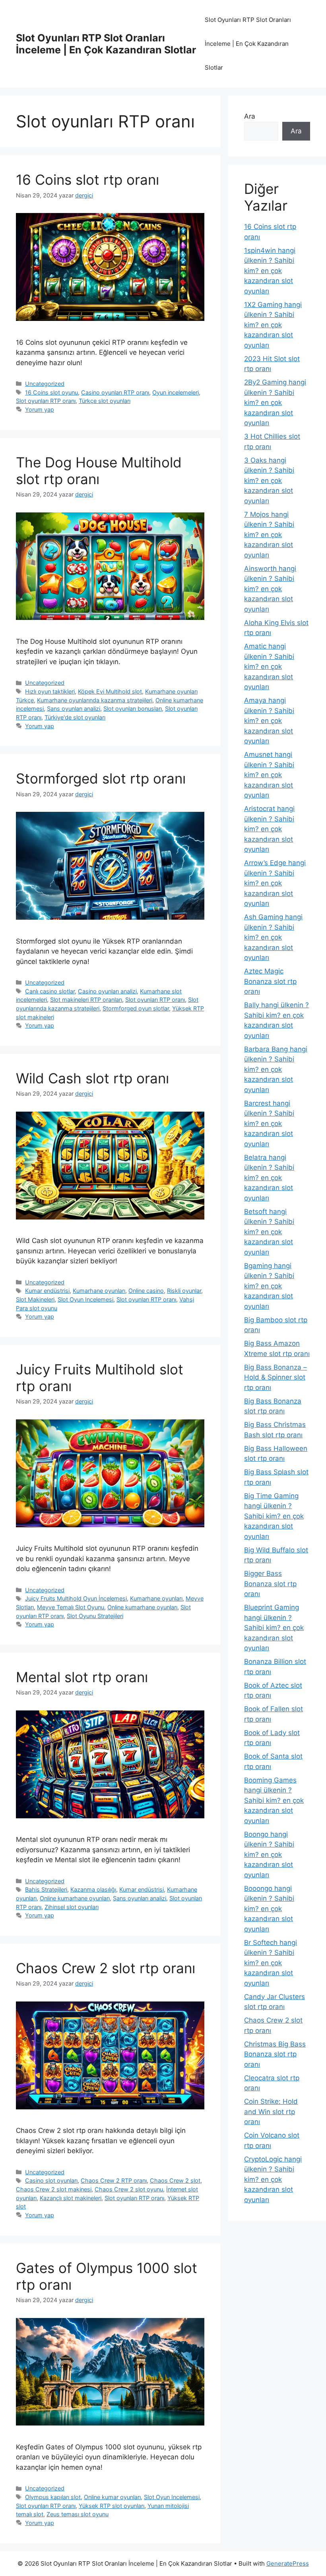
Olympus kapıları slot (53, 2497)
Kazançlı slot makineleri (71, 2198)
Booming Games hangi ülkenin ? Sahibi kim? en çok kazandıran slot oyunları (274, 1800)
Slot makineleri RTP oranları (86, 1000)
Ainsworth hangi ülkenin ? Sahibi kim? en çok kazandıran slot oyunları (270, 589)
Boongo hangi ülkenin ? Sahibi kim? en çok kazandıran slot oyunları (269, 1855)
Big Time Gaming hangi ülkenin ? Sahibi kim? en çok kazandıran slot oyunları (274, 1516)
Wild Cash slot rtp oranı (92, 1078)
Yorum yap (40, 409)
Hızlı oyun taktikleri (50, 691)
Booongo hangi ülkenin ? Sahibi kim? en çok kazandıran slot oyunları (269, 1909)
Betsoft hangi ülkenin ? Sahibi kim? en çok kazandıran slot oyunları (269, 1232)
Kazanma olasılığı (93, 1889)
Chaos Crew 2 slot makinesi (54, 2189)
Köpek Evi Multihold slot (110, 691)
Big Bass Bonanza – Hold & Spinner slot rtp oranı (276, 1377)
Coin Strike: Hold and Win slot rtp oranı (271, 2112)
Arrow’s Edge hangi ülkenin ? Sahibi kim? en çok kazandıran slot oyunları (275, 883)
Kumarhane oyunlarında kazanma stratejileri (95, 700)
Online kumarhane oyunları (142, 1607)
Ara (250, 116)
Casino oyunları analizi (107, 991)
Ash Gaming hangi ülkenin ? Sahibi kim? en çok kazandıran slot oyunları (273, 937)
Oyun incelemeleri (176, 392)
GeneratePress (288, 2563)
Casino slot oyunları (51, 2180)
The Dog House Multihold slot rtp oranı (99, 471)
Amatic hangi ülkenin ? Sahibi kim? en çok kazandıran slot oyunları (269, 666)
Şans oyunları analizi (74, 708)
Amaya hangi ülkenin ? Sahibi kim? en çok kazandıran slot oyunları (269, 721)
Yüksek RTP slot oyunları (112, 2506)
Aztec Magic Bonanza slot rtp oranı (270, 981)
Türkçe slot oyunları (105, 401)
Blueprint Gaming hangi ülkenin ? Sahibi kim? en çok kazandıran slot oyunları (274, 1628)
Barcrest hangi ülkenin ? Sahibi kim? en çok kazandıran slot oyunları (269, 1124)
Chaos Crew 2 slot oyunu (129, 2189)
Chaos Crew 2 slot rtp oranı (106, 1968)
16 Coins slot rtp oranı (87, 180)
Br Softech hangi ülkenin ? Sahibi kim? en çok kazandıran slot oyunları (271, 1963)
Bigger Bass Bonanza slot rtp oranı (270, 1584)
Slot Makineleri (35, 1299)
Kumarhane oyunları (99, 1291)
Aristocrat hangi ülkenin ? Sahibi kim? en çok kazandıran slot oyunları (269, 829)
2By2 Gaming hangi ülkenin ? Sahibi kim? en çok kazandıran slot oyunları (275, 403)
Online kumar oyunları (112, 2497)
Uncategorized (45, 384)
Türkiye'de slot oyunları (75, 717)
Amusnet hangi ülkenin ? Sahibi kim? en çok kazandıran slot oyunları (269, 775)
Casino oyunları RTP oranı (115, 392)
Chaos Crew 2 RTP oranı (114, 2180)
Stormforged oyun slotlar (136, 1008)
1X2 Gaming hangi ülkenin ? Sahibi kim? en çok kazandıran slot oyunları (273, 325)
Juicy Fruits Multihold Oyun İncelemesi (76, 1598)
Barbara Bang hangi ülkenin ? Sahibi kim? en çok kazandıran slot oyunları (276, 1069)
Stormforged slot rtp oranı (101, 778)
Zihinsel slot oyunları (72, 1907)
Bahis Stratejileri (46, 1889)
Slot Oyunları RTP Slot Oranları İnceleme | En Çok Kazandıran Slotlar (106, 44)
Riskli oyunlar (184, 1291)
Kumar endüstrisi (47, 1291)
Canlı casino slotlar (50, 991)
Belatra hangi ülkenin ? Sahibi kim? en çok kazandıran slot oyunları (269, 1178)
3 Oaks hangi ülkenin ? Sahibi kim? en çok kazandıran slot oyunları (269, 481)
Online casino (146, 1291)
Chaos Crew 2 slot (175, 2180)
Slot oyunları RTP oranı (46, 401)
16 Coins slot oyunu (51, 392)
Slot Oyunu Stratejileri (95, 1616)
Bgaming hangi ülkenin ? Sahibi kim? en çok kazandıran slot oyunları (269, 1286)
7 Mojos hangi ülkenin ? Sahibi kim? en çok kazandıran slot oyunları (269, 535)
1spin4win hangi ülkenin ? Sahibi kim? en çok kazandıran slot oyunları (270, 271)
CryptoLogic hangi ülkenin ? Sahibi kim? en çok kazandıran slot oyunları (273, 2179)
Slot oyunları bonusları (133, 708)
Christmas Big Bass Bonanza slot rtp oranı (275, 2054)
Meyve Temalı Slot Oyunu (71, 1607)
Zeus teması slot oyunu (78, 2514)
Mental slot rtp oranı (82, 1677)
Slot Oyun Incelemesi (85, 1299)
